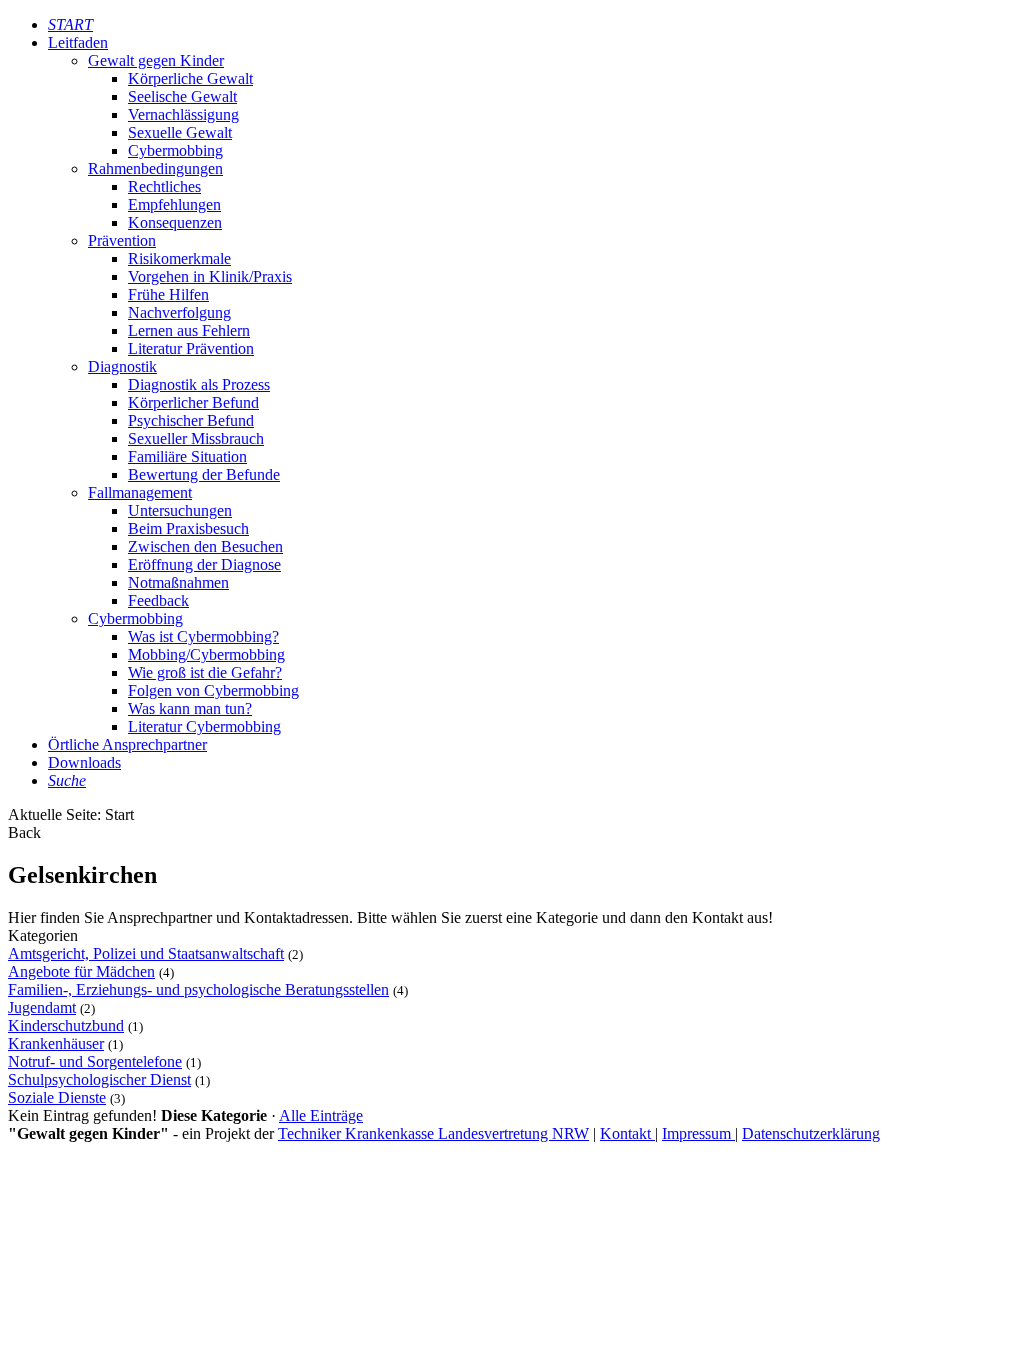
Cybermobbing (175, 150)
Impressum (698, 1133)
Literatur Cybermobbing (204, 726)
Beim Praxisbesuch (188, 528)
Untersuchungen (180, 510)
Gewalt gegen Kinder (156, 60)
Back (24, 832)
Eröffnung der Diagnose (204, 564)
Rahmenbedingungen (155, 168)
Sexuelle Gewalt (180, 132)
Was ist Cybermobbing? (203, 636)
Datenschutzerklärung (811, 1133)
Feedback (158, 600)
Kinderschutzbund (66, 1025)
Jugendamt (42, 1007)
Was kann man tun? (190, 708)
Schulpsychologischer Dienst (99, 1079)
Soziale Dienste (57, 1097)
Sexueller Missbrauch (196, 438)
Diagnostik (122, 366)
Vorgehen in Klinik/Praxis (210, 276)
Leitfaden (78, 42)
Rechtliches (164, 186)
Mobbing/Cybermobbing (206, 654)
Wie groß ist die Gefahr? (205, 672)
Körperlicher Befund (193, 402)
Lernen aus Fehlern (189, 330)
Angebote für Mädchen (81, 971)
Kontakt (627, 1133)
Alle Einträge (321, 1115)
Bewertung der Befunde (204, 474)
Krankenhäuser (56, 1043)
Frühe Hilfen (168, 294)
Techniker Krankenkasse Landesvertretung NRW (433, 1133)
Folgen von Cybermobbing (213, 690)
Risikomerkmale (179, 258)
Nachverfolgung (179, 312)
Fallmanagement (140, 492)
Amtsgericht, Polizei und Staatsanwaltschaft (146, 953)
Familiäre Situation (187, 456)
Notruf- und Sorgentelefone (95, 1061)
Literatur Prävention (191, 348)
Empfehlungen (174, 204)
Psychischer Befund (191, 420)
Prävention (122, 240)
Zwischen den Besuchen (205, 546)
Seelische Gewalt (182, 96)
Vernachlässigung (183, 114)
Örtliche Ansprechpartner (127, 744)
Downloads (84, 762)
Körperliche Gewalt (190, 78)
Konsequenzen (175, 222)
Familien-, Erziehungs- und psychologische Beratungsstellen (198, 989)
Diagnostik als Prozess (199, 384)
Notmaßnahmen (178, 582)
